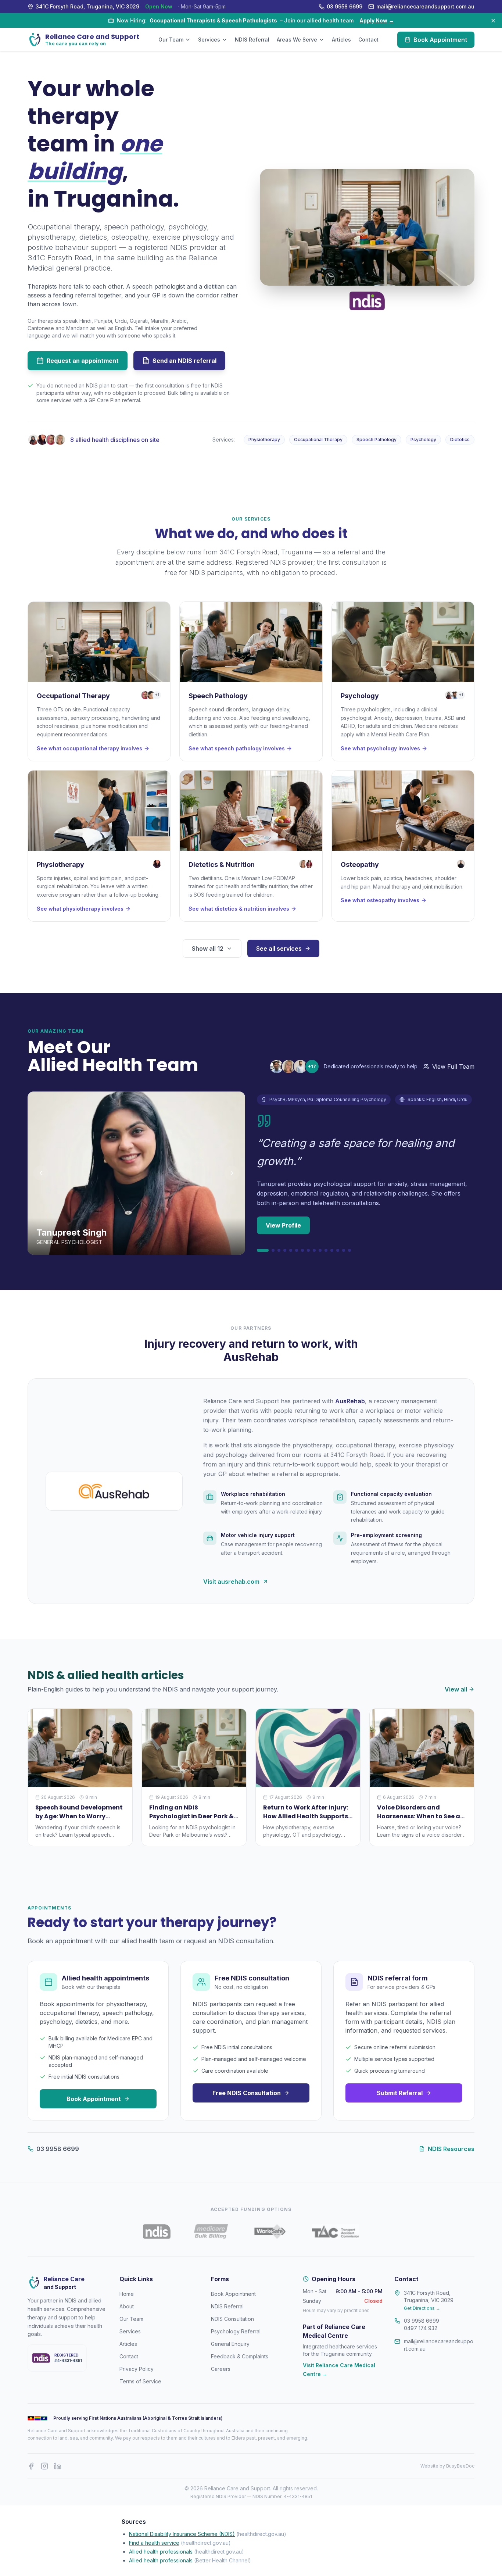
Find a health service (154, 2543)
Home (127, 2294)
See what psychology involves (380, 748)
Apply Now (377, 20)
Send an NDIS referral (184, 361)
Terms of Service (140, 2381)
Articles (341, 40)
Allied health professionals (161, 2552)
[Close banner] (493, 21)
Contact (368, 40)
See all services (279, 948)
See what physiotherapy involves (80, 909)
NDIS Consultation (232, 2319)
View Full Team (453, 1067)
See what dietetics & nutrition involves (239, 909)
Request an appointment (83, 361)
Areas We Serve (297, 40)
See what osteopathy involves (380, 900)
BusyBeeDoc (460, 2466)
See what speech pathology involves (237, 748)
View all (456, 1689)
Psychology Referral (236, 2331)
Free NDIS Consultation (247, 2093)
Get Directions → (422, 2308)
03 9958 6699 (58, 2149)
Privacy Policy (137, 2369)
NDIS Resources (451, 2149)
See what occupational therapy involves (89, 748)
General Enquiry (230, 2344)
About (127, 2306)
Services (209, 40)
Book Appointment (440, 40)
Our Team (171, 40)
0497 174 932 (421, 2328)
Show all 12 (208, 948)
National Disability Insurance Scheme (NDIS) (182, 2534)
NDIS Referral (252, 40)
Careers (221, 2369)
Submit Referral (400, 2093)
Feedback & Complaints (240, 2356)
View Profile (283, 1225)
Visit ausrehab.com (231, 1582)
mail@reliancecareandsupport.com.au (439, 2345)
